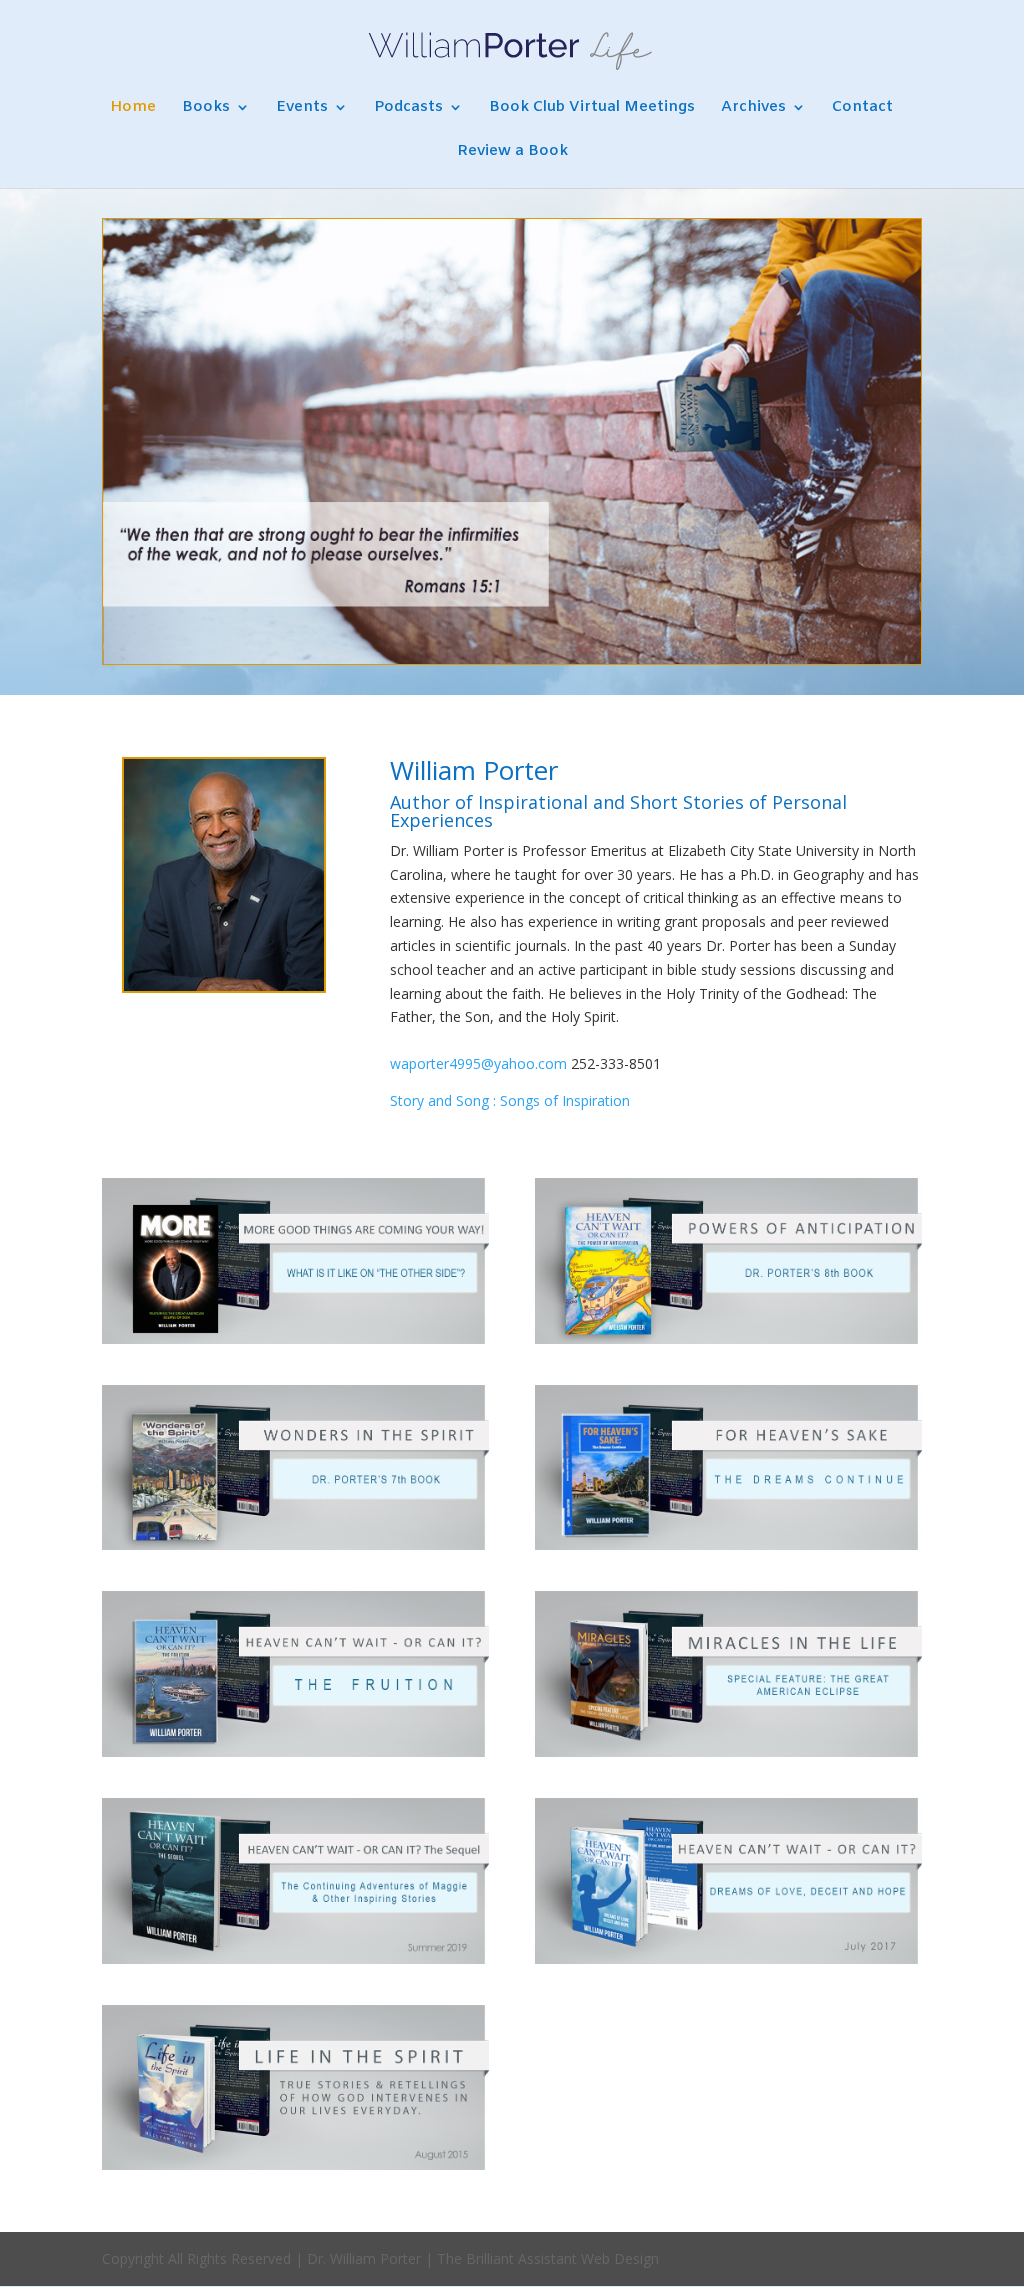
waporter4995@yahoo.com (478, 1063)
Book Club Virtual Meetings (592, 108)
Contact (862, 108)
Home (133, 108)
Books (206, 108)
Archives (753, 108)
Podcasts (408, 108)
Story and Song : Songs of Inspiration (510, 1100)
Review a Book (512, 152)
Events (302, 108)
